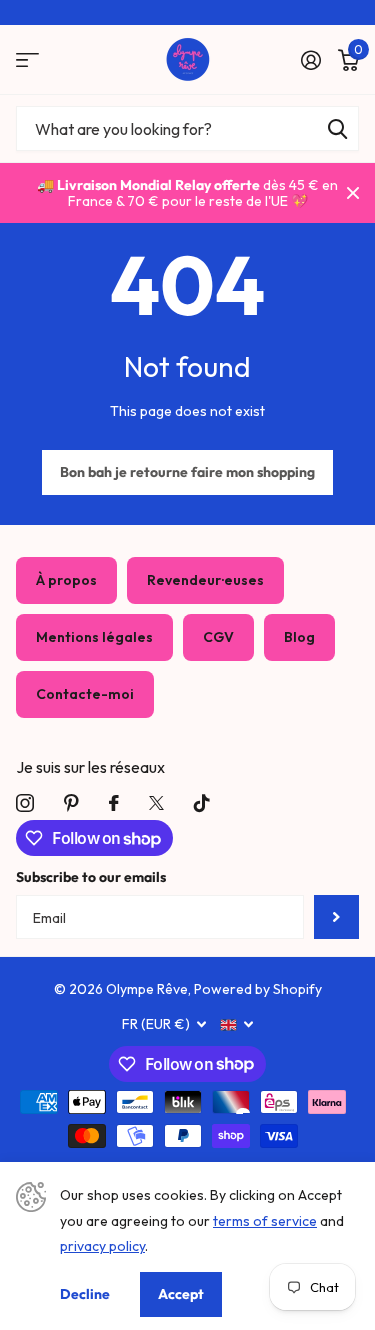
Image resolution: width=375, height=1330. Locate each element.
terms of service (265, 1221)
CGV (218, 637)
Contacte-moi (85, 694)
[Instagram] (25, 803)
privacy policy (102, 1246)
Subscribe (336, 917)
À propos (66, 580)
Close (353, 193)
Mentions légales (94, 637)
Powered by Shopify (258, 989)
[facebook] (114, 803)
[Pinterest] (71, 803)
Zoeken (337, 128)
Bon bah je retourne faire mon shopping (187, 472)
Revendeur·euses (205, 580)
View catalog (27, 59)
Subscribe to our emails (91, 877)
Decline (85, 1294)
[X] (156, 803)
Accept (181, 1294)
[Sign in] (310, 60)
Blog (299, 637)
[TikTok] (202, 803)
